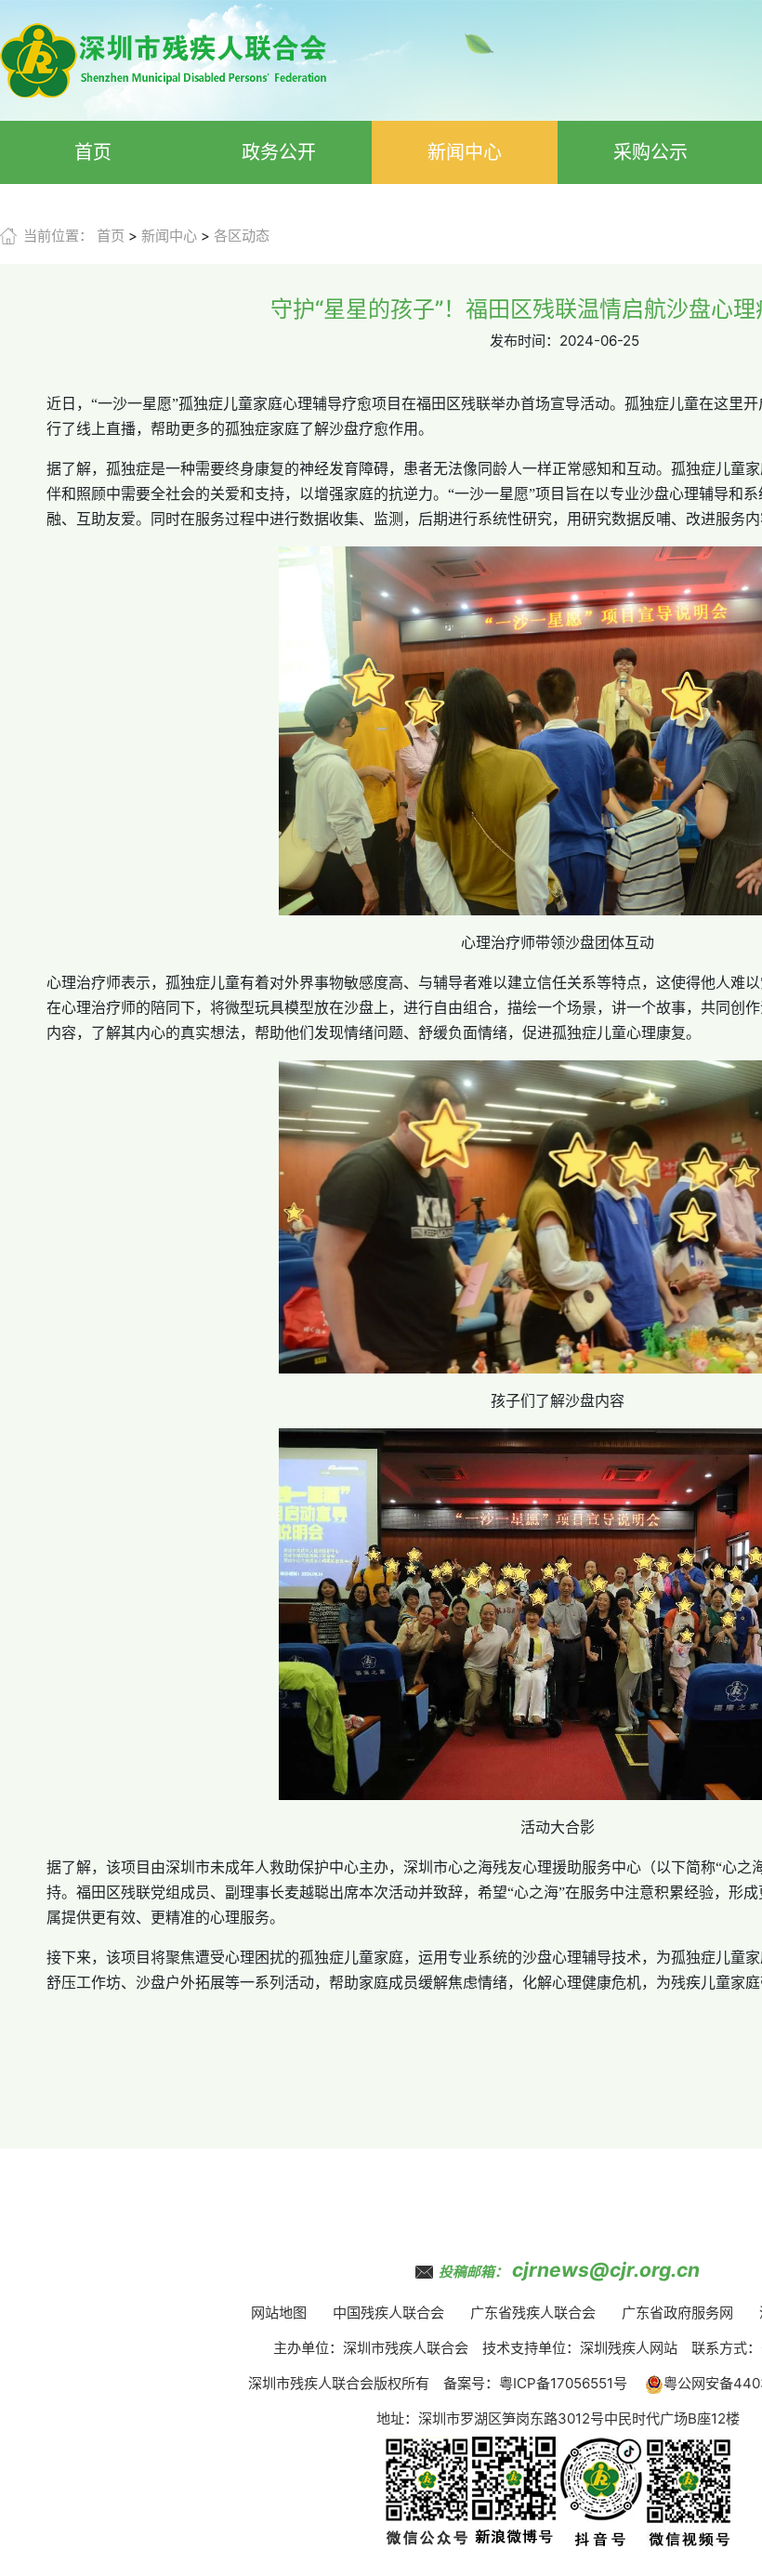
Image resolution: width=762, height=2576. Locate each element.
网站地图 (279, 2313)
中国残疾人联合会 (388, 2313)
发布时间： (525, 341)
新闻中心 (465, 152)
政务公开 (279, 152)
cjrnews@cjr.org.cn (606, 2270)
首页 (93, 152)
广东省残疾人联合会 (533, 2313)
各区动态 (242, 236)
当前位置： (58, 236)
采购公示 (650, 152)
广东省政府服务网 (677, 2313)
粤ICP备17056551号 (563, 2383)
